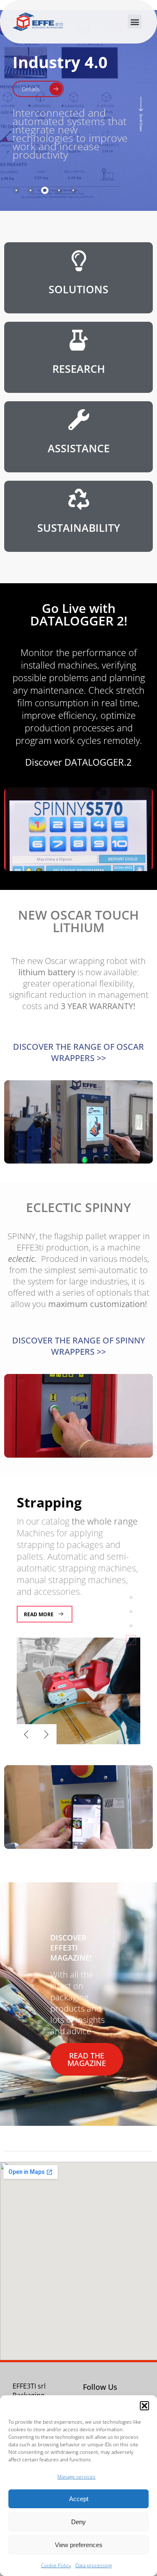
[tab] (16, 190)
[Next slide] (46, 1734)
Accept (79, 2499)
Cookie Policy (56, 2565)
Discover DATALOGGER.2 (78, 762)
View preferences (79, 2545)
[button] (144, 2406)
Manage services (76, 2477)
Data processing (94, 2565)
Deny (78, 2522)
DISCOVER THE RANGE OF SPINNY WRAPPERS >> (79, 1346)
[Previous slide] (26, 1734)
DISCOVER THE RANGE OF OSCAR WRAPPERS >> (78, 1052)
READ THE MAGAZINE (87, 2059)
